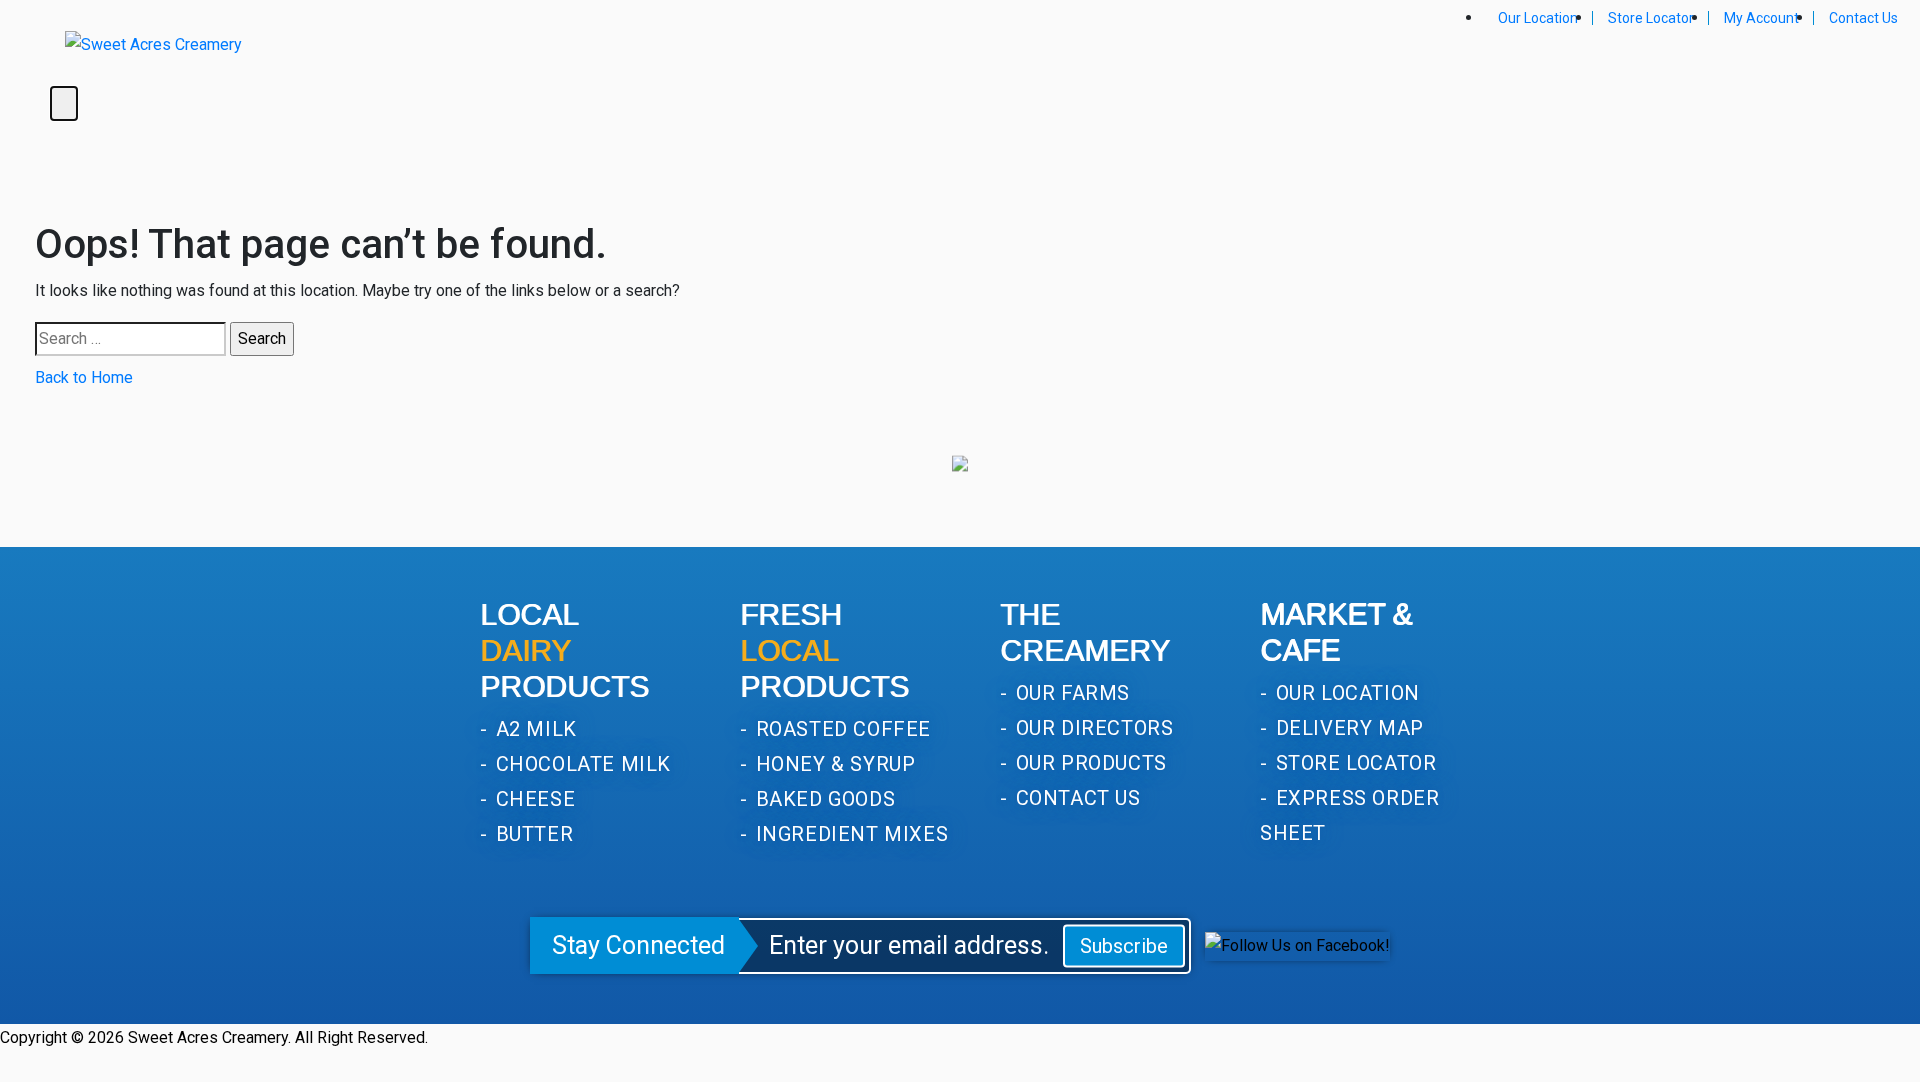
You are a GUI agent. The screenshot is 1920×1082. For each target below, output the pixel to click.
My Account (1761, 18)
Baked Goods (822, 799)
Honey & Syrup (832, 764)
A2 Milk (533, 729)
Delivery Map (1347, 728)
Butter (531, 834)
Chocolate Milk (580, 764)
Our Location (1538, 18)
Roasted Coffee (840, 729)
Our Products (1088, 763)
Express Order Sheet (1349, 815)
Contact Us (1863, 18)
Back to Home (84, 377)
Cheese (532, 799)
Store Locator (1651, 18)
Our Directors (1091, 728)
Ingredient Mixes (849, 834)
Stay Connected (638, 945)
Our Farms (1070, 693)
